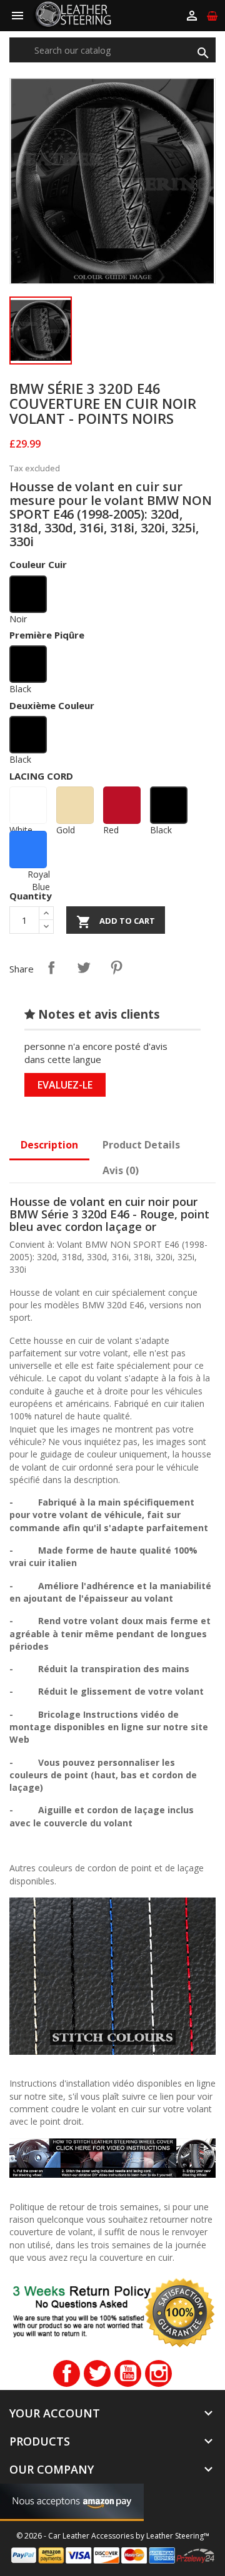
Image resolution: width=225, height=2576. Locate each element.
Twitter (97, 2373)
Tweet (84, 967)
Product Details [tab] (141, 1145)
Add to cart (116, 922)
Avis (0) (121, 1170)
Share (51, 967)
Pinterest (116, 967)
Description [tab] (49, 1145)
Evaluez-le (65, 1085)
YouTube (128, 2373)
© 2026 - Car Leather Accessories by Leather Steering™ (113, 2536)
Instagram (158, 2373)
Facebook (67, 2373)
